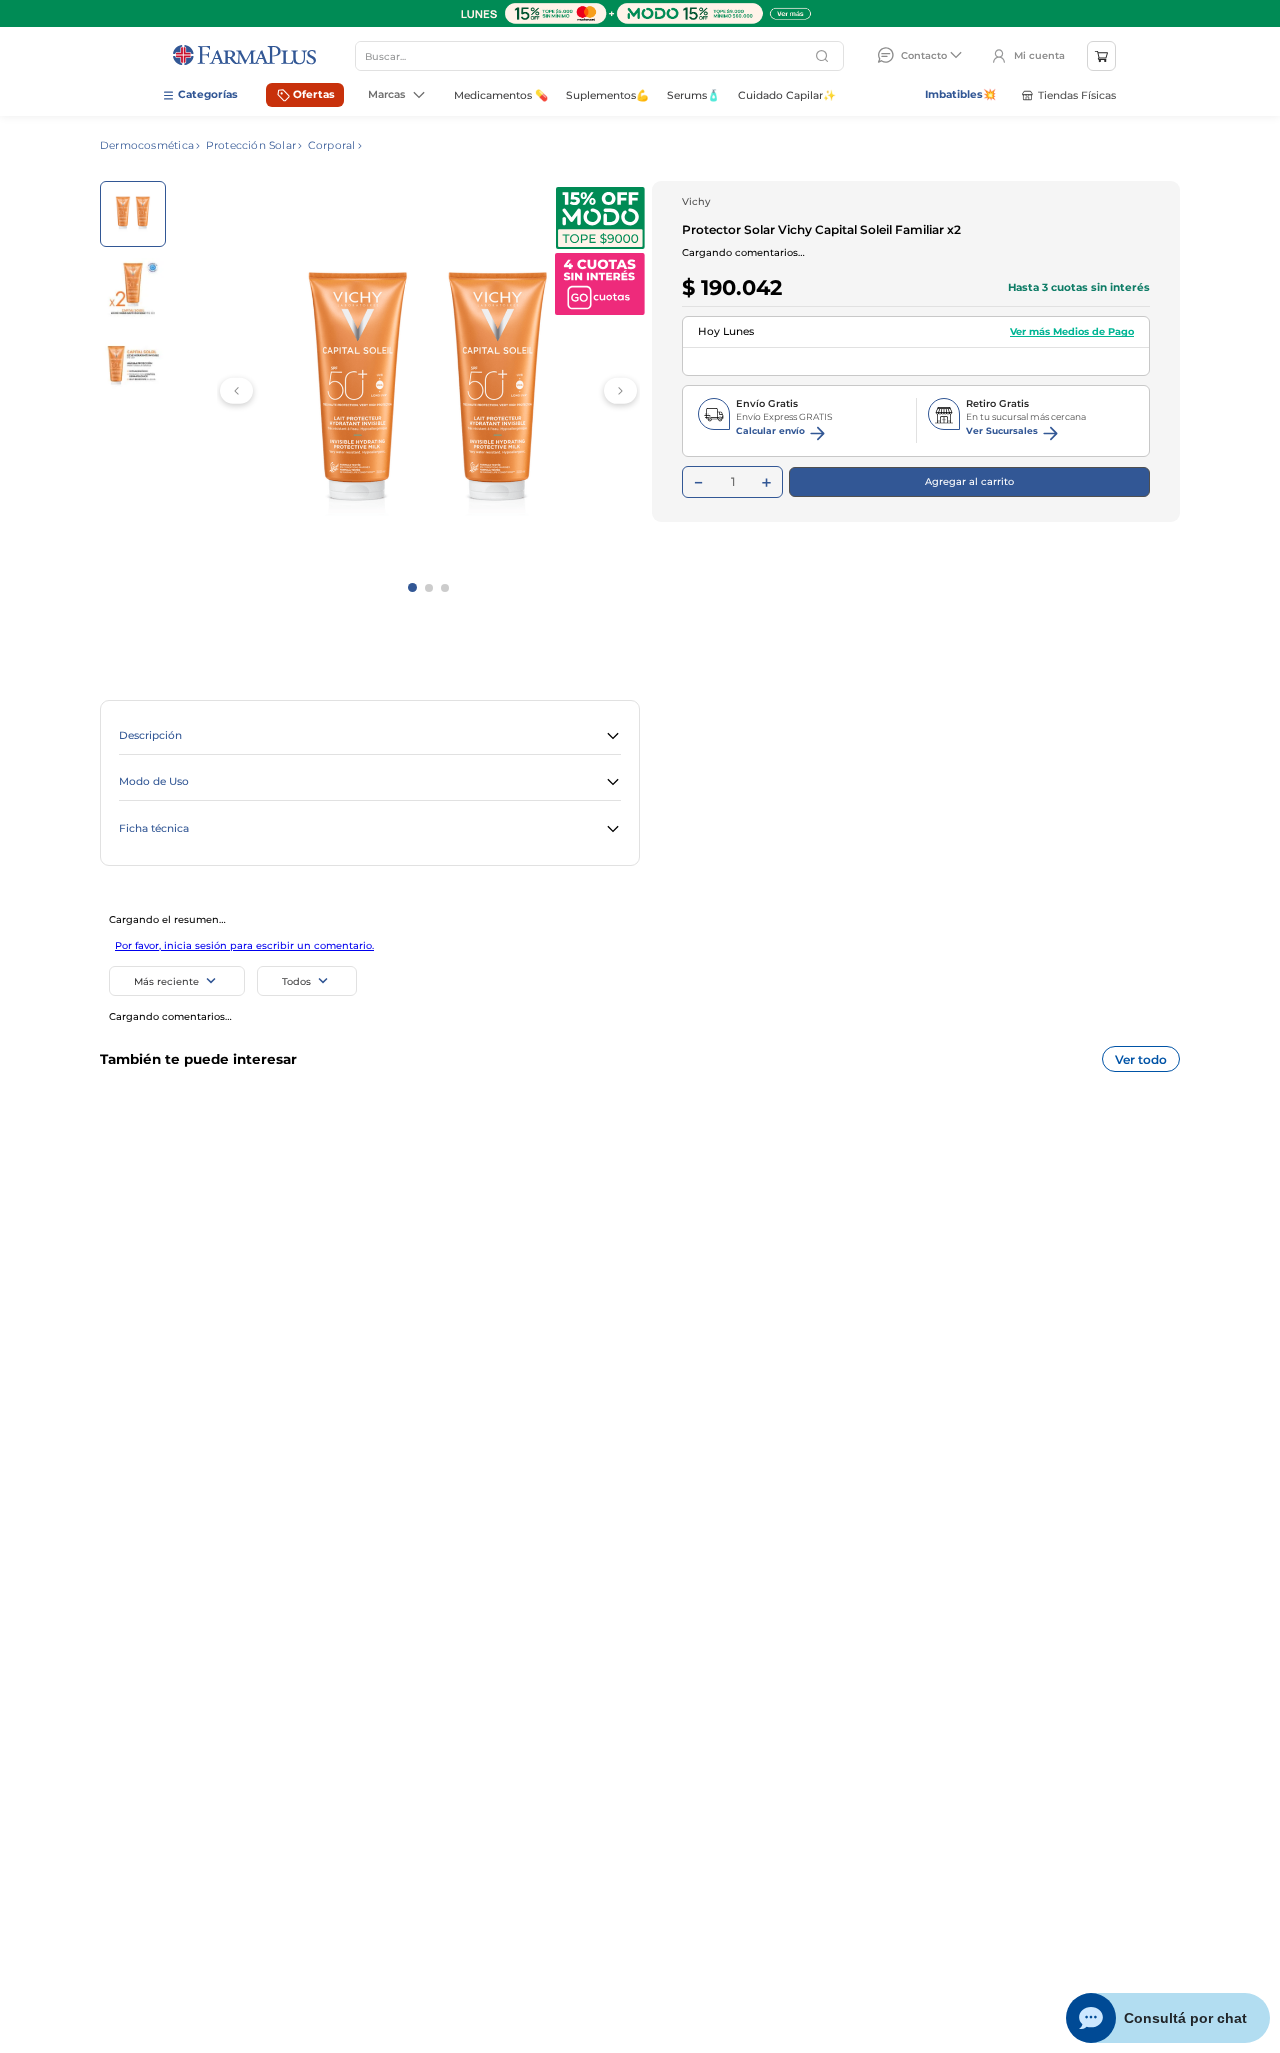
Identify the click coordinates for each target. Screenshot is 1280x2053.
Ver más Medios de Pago (1072, 355)
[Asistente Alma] (1168, 2018)
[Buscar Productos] (824, 56)
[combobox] (600, 56)
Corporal (332, 146)
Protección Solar (251, 146)
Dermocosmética (147, 146)
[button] (370, 737)
